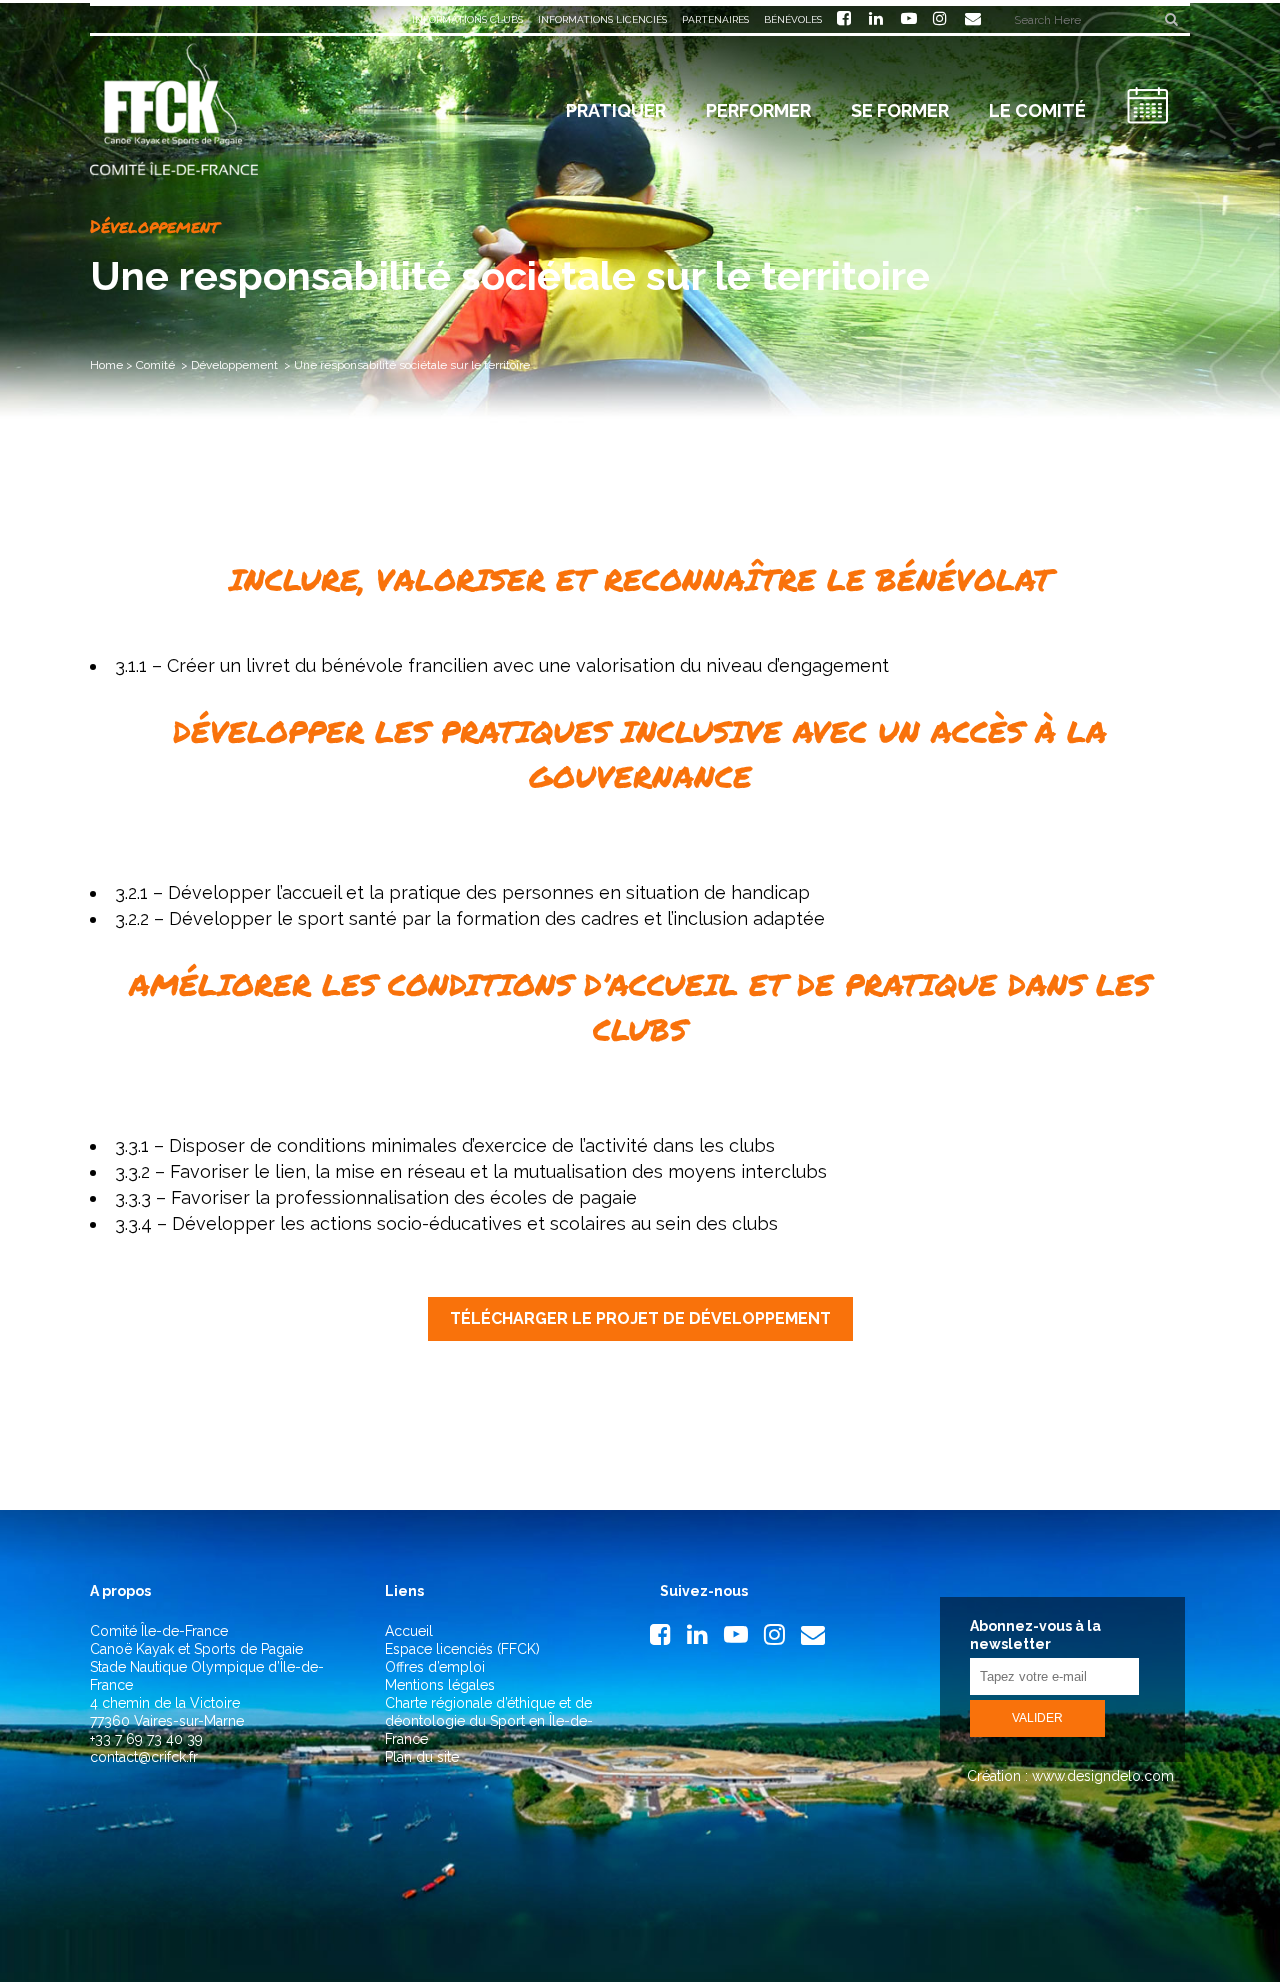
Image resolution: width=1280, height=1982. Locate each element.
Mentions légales (440, 1685)
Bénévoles (793, 19)
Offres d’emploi (435, 1667)
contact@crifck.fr (144, 1757)
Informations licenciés (602, 19)
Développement (234, 365)
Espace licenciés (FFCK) (462, 1649)
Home (106, 365)
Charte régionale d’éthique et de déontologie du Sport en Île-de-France (489, 1721)
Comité (155, 365)
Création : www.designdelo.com (1068, 1776)
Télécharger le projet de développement (640, 1318)
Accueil (409, 1631)
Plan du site (422, 1757)
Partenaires (715, 19)
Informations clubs (467, 19)
